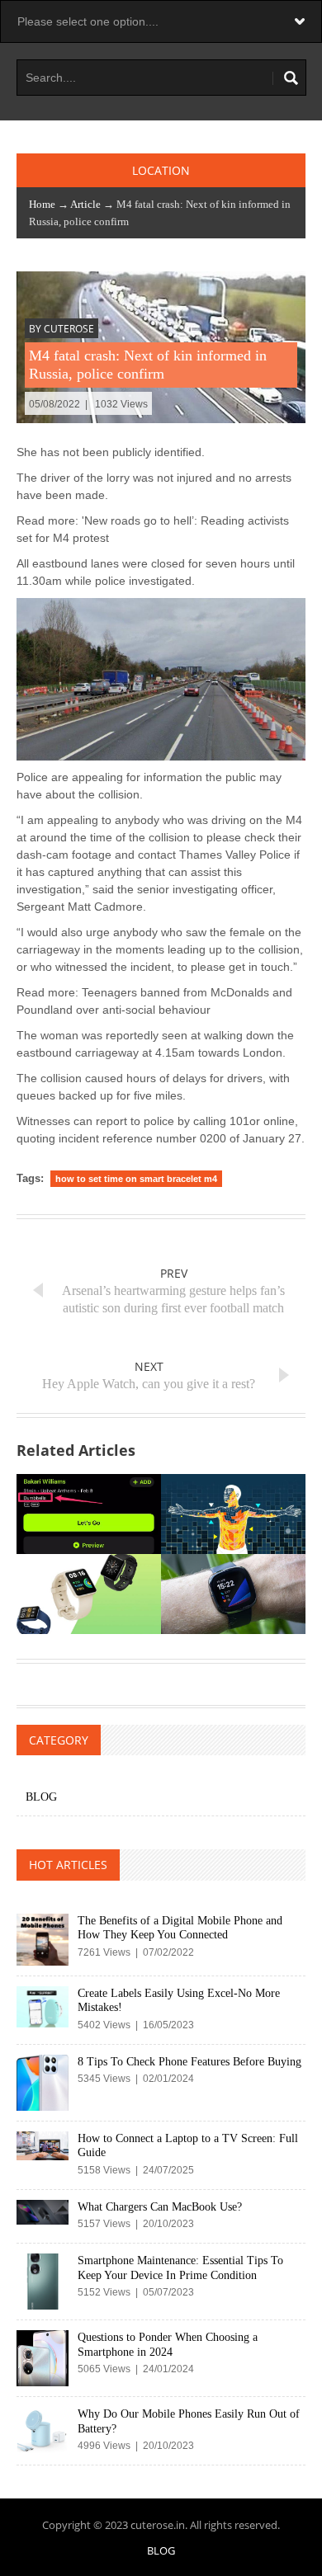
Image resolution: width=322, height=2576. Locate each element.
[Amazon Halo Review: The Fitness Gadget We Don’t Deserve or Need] (233, 1514)
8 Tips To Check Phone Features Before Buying (189, 2062)
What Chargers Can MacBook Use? (160, 2207)
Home (42, 204)
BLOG (41, 1797)
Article (85, 204)
